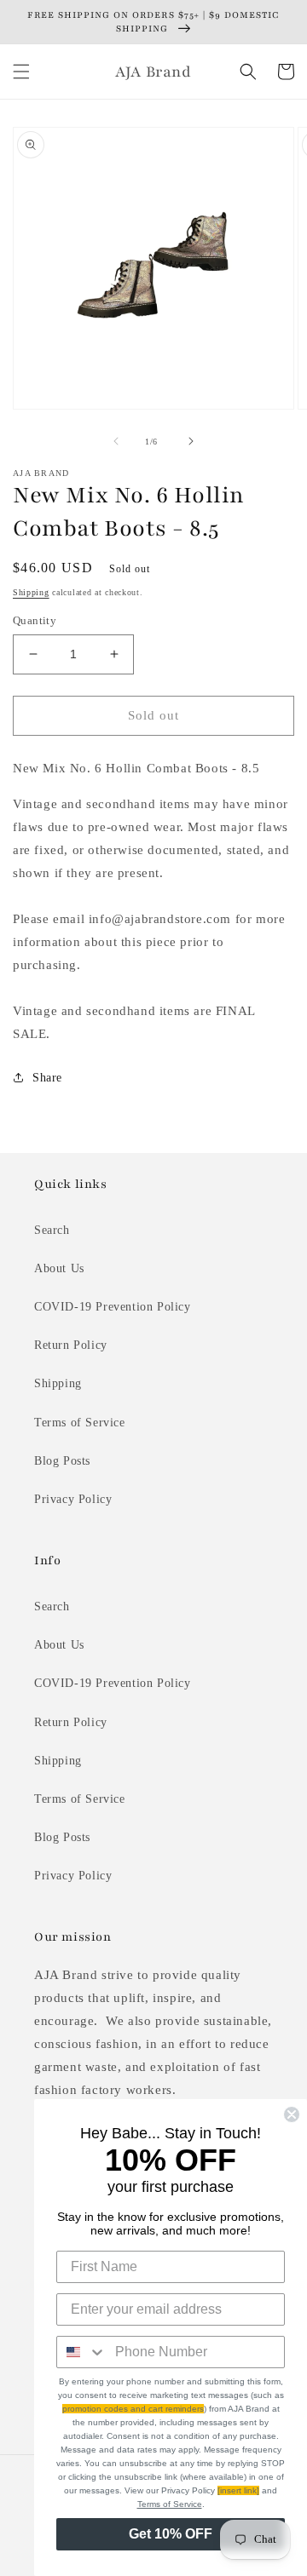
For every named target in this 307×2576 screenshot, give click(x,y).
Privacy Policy (73, 1499)
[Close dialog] (292, 2114)
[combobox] (82, 2352)
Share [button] (47, 1078)
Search (52, 1230)
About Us (59, 1268)
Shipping (31, 592)
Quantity (35, 620)
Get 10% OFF (171, 2534)
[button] (21, 72)
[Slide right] (191, 441)
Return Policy (71, 1345)
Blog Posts (62, 1461)
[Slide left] (116, 441)
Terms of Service (80, 1423)
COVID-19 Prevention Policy (113, 1307)
